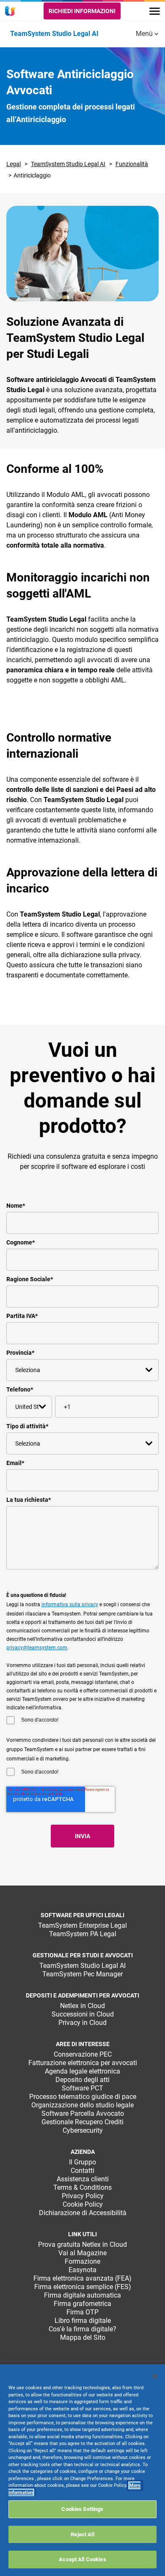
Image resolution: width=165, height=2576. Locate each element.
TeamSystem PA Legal (83, 1934)
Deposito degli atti (82, 2080)
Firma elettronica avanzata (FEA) (82, 2278)
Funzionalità (132, 164)
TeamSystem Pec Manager (82, 1974)
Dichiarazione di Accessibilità (83, 2213)
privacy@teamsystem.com (37, 1648)
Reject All (82, 2534)
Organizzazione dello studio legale (82, 2105)
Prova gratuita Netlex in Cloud (82, 2244)
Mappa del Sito (83, 2337)
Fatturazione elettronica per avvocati (83, 2063)
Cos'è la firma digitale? (82, 2329)
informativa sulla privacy (70, 1605)
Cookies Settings (82, 2509)
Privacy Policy (83, 2196)
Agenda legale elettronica (82, 2071)
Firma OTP (82, 2312)
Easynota (82, 2270)
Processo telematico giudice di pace (83, 2097)
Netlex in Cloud (82, 2006)
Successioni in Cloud (83, 2014)
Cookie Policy (83, 2204)
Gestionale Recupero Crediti (82, 2122)
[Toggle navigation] (155, 11)
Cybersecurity (83, 2130)
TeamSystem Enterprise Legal (82, 1925)
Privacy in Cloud (82, 2023)
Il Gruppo (82, 2162)
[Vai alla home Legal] (11, 11)
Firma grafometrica (82, 2304)
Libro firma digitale (83, 2321)
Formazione (82, 2261)
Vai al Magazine (82, 2253)
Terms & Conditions (82, 2187)
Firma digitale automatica (82, 2295)
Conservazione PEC (83, 2054)
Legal (14, 164)
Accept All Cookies (82, 2559)
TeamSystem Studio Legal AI (68, 164)
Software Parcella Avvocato (83, 2113)
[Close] (155, 2376)
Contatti (82, 2171)
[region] (82, 2470)
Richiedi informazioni (82, 11)
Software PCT (82, 2088)
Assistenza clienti (83, 2179)
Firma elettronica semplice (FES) (83, 2287)
